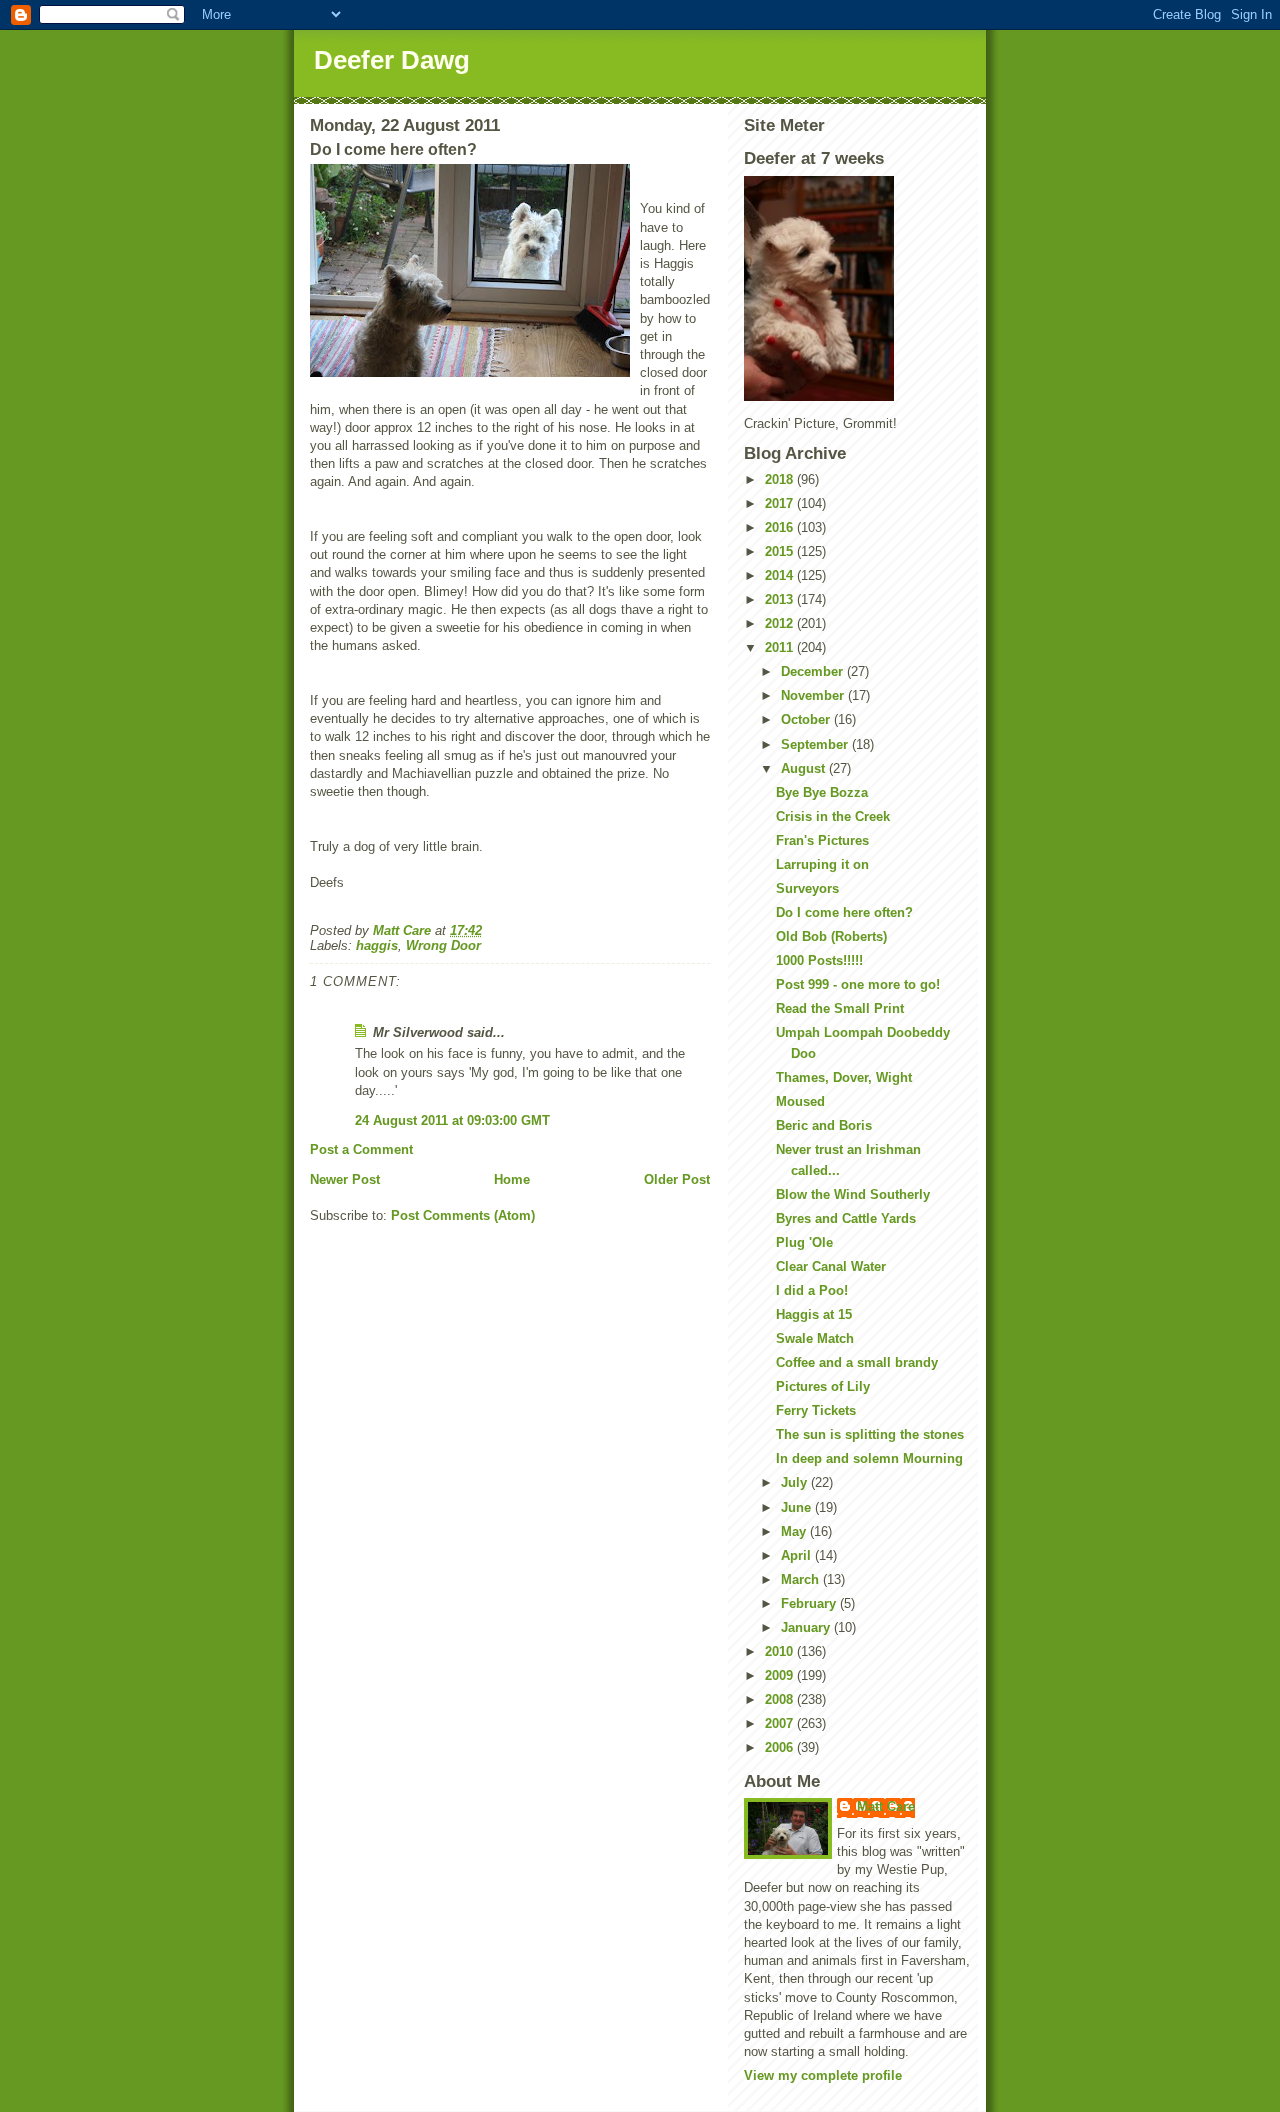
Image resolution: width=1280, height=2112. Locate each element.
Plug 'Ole (804, 1242)
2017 (781, 503)
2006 (781, 1747)
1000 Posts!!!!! (819, 960)
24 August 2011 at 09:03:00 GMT (452, 1120)
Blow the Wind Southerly (853, 1194)
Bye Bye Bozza (822, 792)
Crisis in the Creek (833, 816)
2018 (781, 479)
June (798, 1507)
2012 (781, 623)
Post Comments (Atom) (463, 1215)
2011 (781, 647)
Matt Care (886, 1806)
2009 (781, 1675)
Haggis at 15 (814, 1314)
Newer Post (345, 1179)
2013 (781, 599)
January (807, 1627)
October (807, 719)
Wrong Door (443, 945)
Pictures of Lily (823, 1386)
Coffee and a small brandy (857, 1362)
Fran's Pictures (822, 840)
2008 (781, 1699)
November (814, 695)
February (810, 1603)
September (816, 744)
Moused (800, 1101)
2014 (781, 575)
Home (512, 1179)
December (814, 671)
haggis (377, 945)
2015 (781, 551)
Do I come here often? (844, 912)
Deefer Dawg (392, 60)
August (805, 768)
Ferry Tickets (816, 1410)
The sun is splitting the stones (870, 1434)
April (798, 1555)
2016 (781, 527)
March (802, 1579)
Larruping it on (822, 864)
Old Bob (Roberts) (831, 936)
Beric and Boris (824, 1125)
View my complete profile (823, 2075)
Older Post (677, 1179)
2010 (781, 1651)
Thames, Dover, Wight (844, 1077)
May (795, 1531)
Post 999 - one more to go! (858, 984)
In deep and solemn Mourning (869, 1458)
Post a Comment (361, 1149)
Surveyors (807, 888)
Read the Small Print (840, 1008)
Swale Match (815, 1338)
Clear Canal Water (831, 1266)
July (796, 1482)
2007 (781, 1723)
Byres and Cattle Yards (846, 1218)
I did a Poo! (812, 1290)
